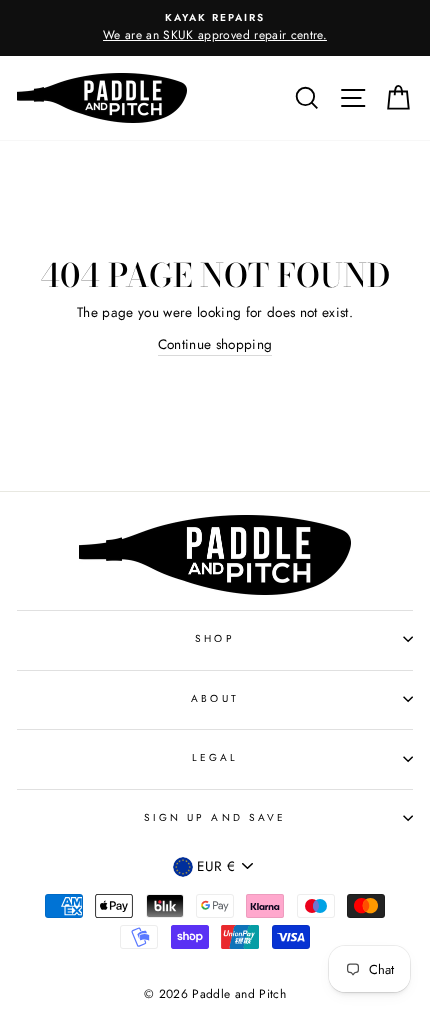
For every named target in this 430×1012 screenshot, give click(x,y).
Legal (215, 757)
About (214, 698)
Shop (214, 638)
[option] (215, 28)
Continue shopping (215, 344)
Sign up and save (215, 817)
